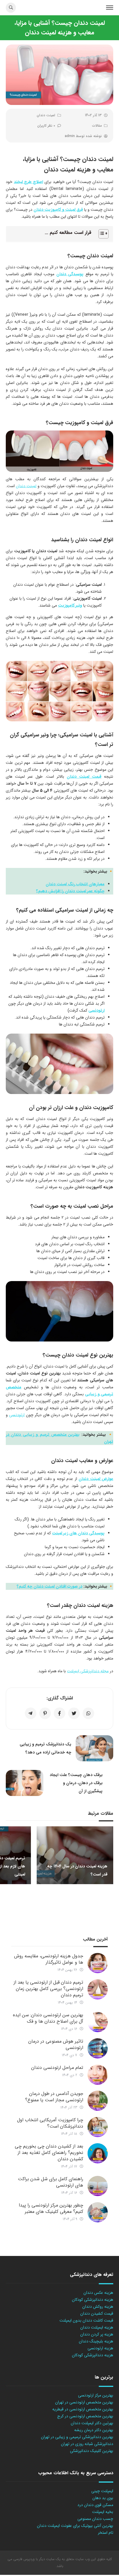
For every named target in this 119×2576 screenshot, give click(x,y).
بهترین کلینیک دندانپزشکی (92, 2451)
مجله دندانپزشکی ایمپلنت (88, 1671)
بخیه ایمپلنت (103, 2512)
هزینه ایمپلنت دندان (97, 2327)
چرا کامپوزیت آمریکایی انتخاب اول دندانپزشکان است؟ (50, 2123)
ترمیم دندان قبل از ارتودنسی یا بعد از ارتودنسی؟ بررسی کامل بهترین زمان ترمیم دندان (48, 1989)
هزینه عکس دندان (98, 2293)
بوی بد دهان (103, 2498)
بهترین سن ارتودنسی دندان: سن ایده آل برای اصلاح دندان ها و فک (48, 2018)
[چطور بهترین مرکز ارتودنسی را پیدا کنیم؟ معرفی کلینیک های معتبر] (98, 2212)
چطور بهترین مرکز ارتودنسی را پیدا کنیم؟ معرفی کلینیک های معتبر (51, 2208)
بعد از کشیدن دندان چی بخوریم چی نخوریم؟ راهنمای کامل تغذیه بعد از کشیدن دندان (49, 2153)
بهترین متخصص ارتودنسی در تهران (84, 2402)
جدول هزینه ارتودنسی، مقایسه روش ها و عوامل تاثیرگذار (49, 1959)
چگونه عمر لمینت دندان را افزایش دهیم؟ (70, 891)
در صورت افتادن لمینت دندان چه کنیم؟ (50, 1586)
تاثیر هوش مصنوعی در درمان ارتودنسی (56, 2044)
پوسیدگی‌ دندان (70, 274)
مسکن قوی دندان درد (95, 2505)
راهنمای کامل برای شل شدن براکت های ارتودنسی (51, 2182)
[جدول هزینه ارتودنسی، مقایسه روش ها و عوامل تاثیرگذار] (98, 1963)
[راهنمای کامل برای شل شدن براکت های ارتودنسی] (98, 2186)
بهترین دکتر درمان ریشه (94, 2430)
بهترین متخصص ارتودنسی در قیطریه (83, 2409)
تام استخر (106, 2533)
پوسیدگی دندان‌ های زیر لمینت (78, 1533)
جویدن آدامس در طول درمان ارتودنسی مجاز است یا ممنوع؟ (54, 2097)
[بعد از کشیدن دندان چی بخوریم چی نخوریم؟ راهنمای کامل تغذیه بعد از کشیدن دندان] (98, 2153)
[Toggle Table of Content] (101, 234)
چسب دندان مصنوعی (95, 2519)
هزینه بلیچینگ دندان (96, 2341)
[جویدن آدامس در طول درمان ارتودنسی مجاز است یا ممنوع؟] (98, 2101)
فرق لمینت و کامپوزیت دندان (58, 210)
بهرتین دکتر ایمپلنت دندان (92, 2423)
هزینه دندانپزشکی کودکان (93, 2300)
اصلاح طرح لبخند (28, 182)
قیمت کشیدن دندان (97, 2313)
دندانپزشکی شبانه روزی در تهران (87, 2444)
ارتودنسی (96, 1010)
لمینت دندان (46, 115)
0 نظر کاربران (46, 126)
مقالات (97, 126)
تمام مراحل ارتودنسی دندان (57, 2068)
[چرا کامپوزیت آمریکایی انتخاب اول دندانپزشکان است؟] (98, 2127)
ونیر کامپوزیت (70, 605)
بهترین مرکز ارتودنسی (96, 2395)
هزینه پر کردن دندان (97, 2334)
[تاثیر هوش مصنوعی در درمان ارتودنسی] (98, 2048)
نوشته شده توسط (83, 136)
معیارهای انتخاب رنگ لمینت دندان (75, 884)
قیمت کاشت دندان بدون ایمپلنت (86, 2320)
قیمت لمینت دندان (84, 777)
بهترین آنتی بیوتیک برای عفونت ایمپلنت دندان (75, 2526)
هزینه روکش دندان (98, 2307)
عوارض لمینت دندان (96, 1479)
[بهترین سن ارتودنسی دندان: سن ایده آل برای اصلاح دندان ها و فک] (98, 2022)
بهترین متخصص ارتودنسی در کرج (85, 2416)
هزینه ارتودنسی (100, 2348)
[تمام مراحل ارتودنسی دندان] (98, 2075)
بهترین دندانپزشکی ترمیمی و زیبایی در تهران (77, 2437)
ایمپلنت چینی (102, 2491)
